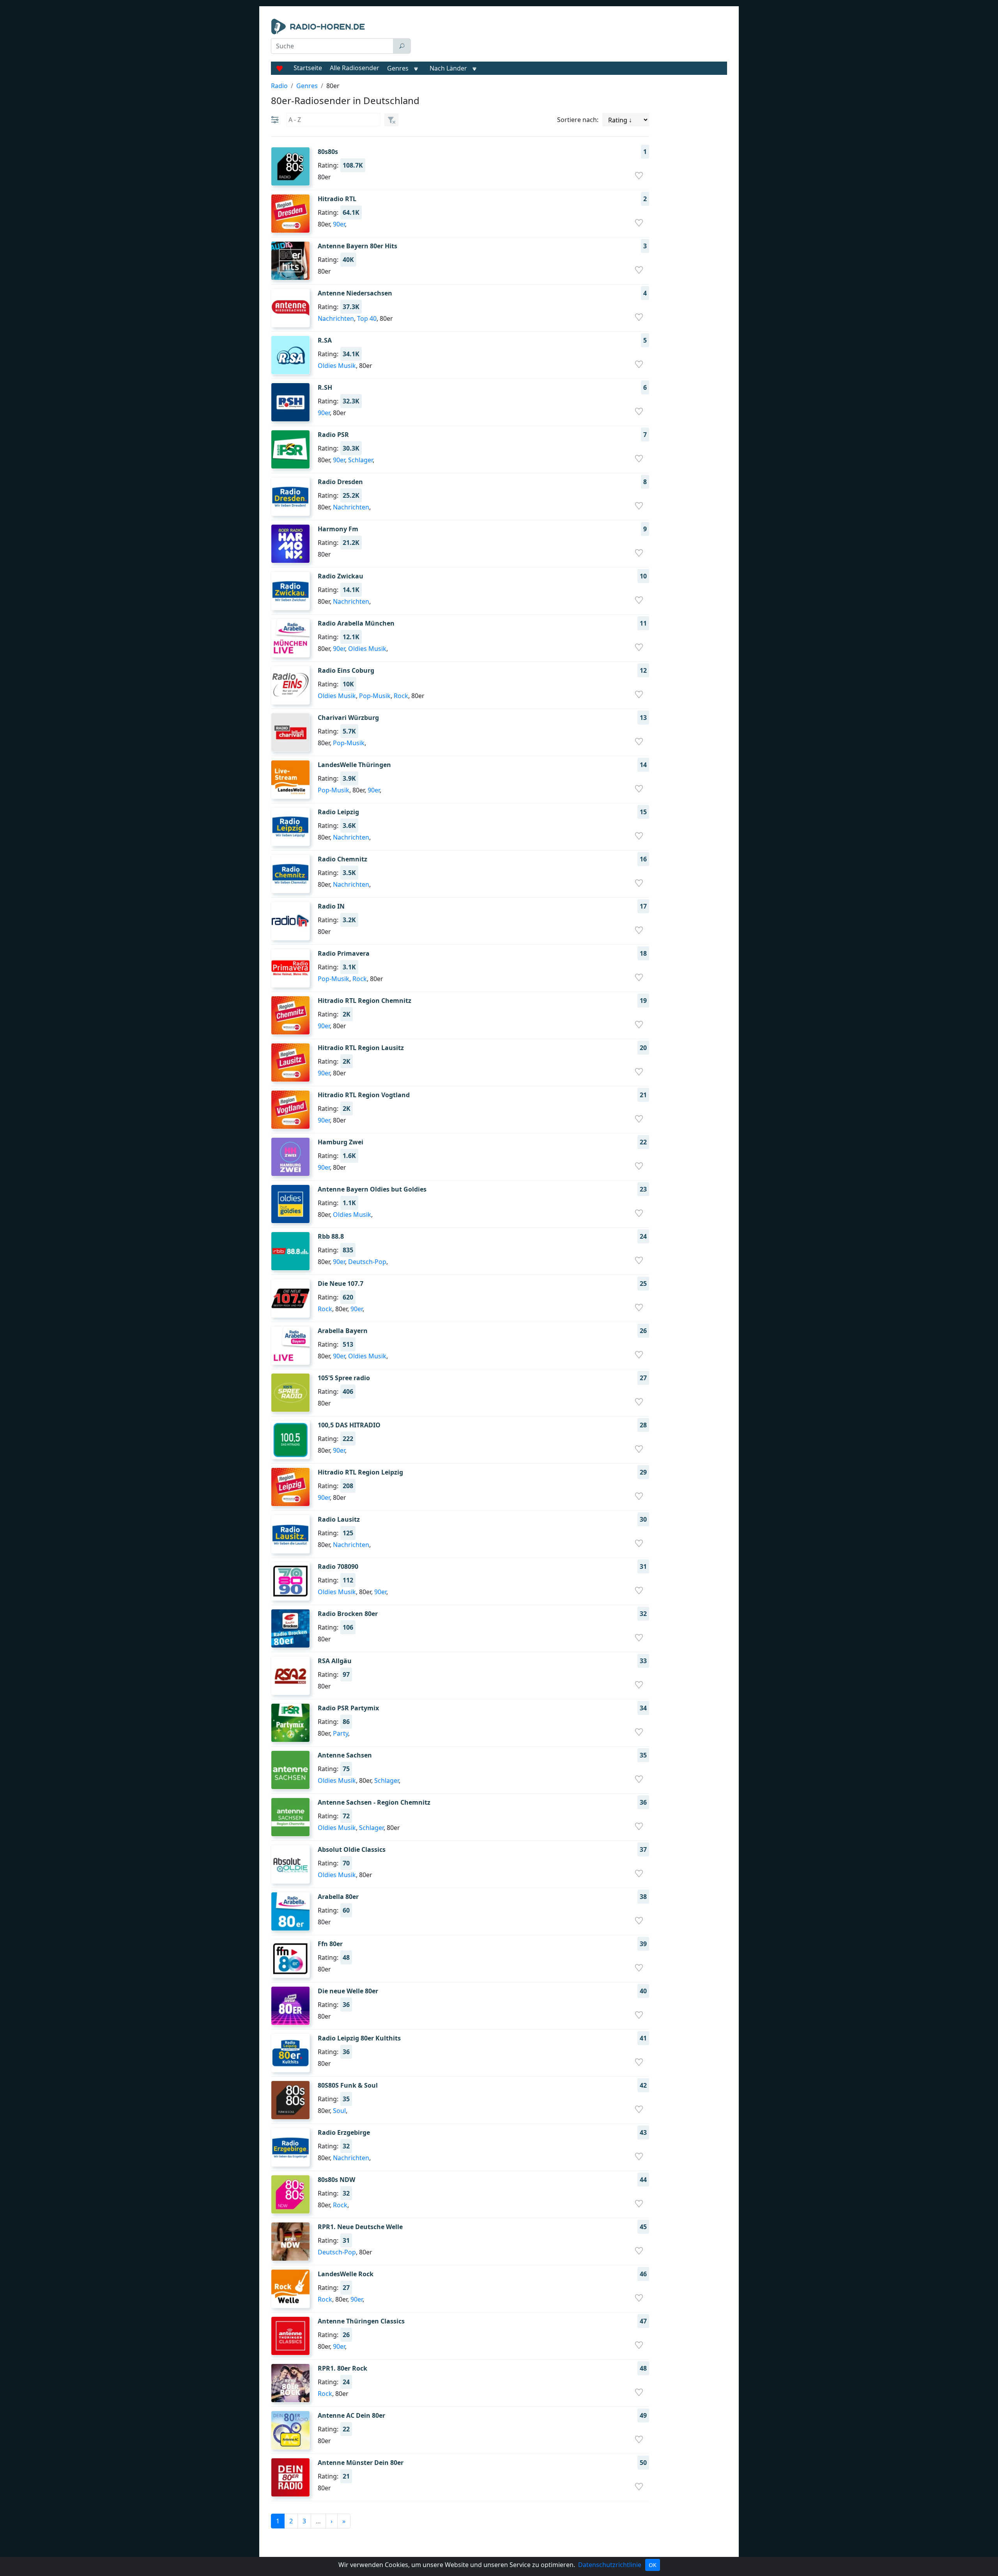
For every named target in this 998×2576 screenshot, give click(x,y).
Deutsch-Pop (367, 1262)
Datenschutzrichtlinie (610, 2565)
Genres (398, 68)
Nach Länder (448, 68)
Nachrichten (336, 318)
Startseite (308, 68)
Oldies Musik (337, 366)
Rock (401, 696)
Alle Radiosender (355, 68)
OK (653, 2565)
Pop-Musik (375, 696)
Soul (339, 2111)
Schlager (360, 460)
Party (341, 1733)
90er (339, 224)
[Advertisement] (571, 38)
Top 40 (367, 318)
